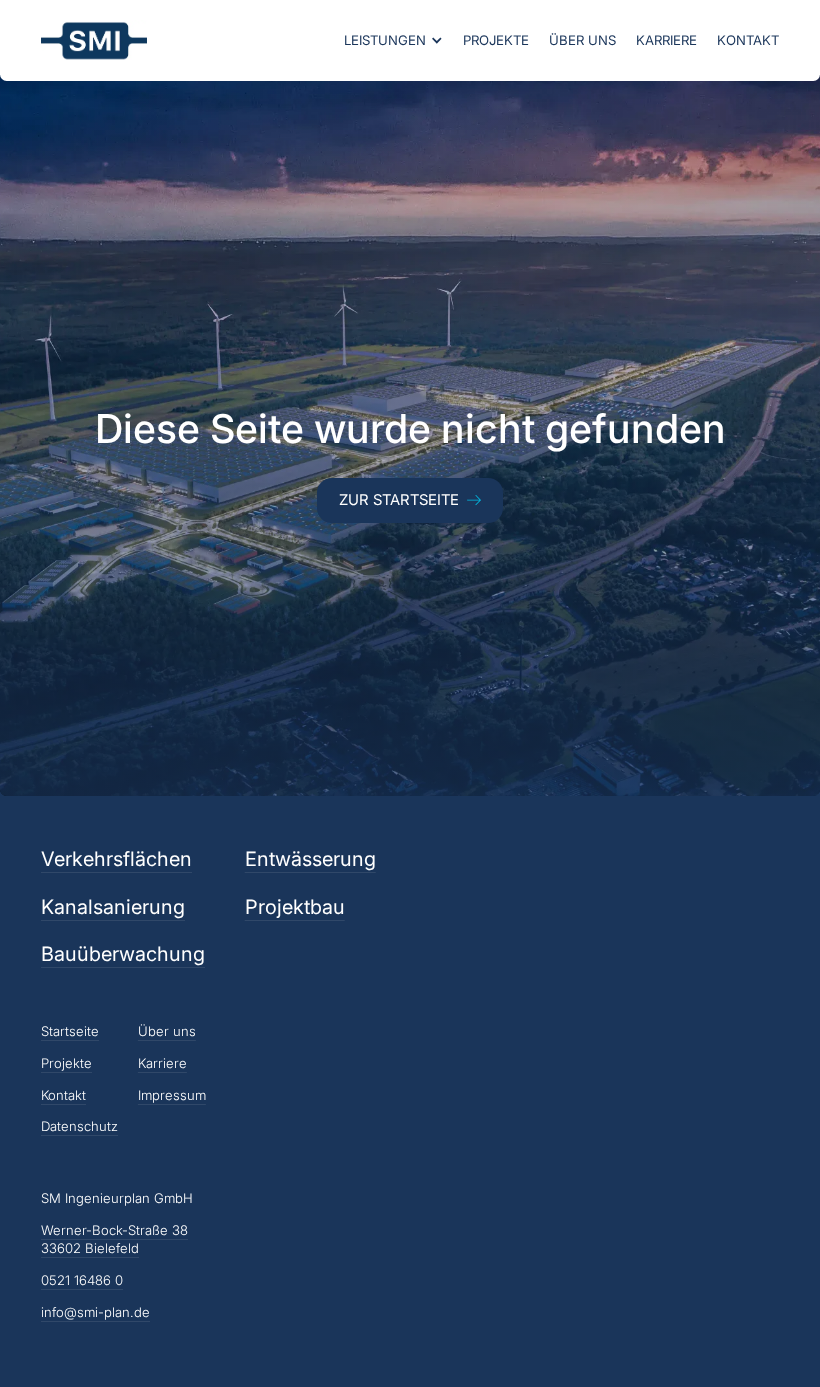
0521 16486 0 (82, 1280)
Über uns (582, 40)
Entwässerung (310, 859)
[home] (94, 40)
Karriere (666, 40)
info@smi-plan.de (95, 1312)
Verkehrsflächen (116, 859)
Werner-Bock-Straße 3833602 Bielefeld (114, 1239)
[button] (393, 40)
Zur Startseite (399, 500)
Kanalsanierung (113, 907)
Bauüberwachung (123, 954)
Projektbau (295, 907)
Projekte (496, 40)
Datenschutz (79, 1126)
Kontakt (748, 40)
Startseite (70, 1031)
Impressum (172, 1095)
